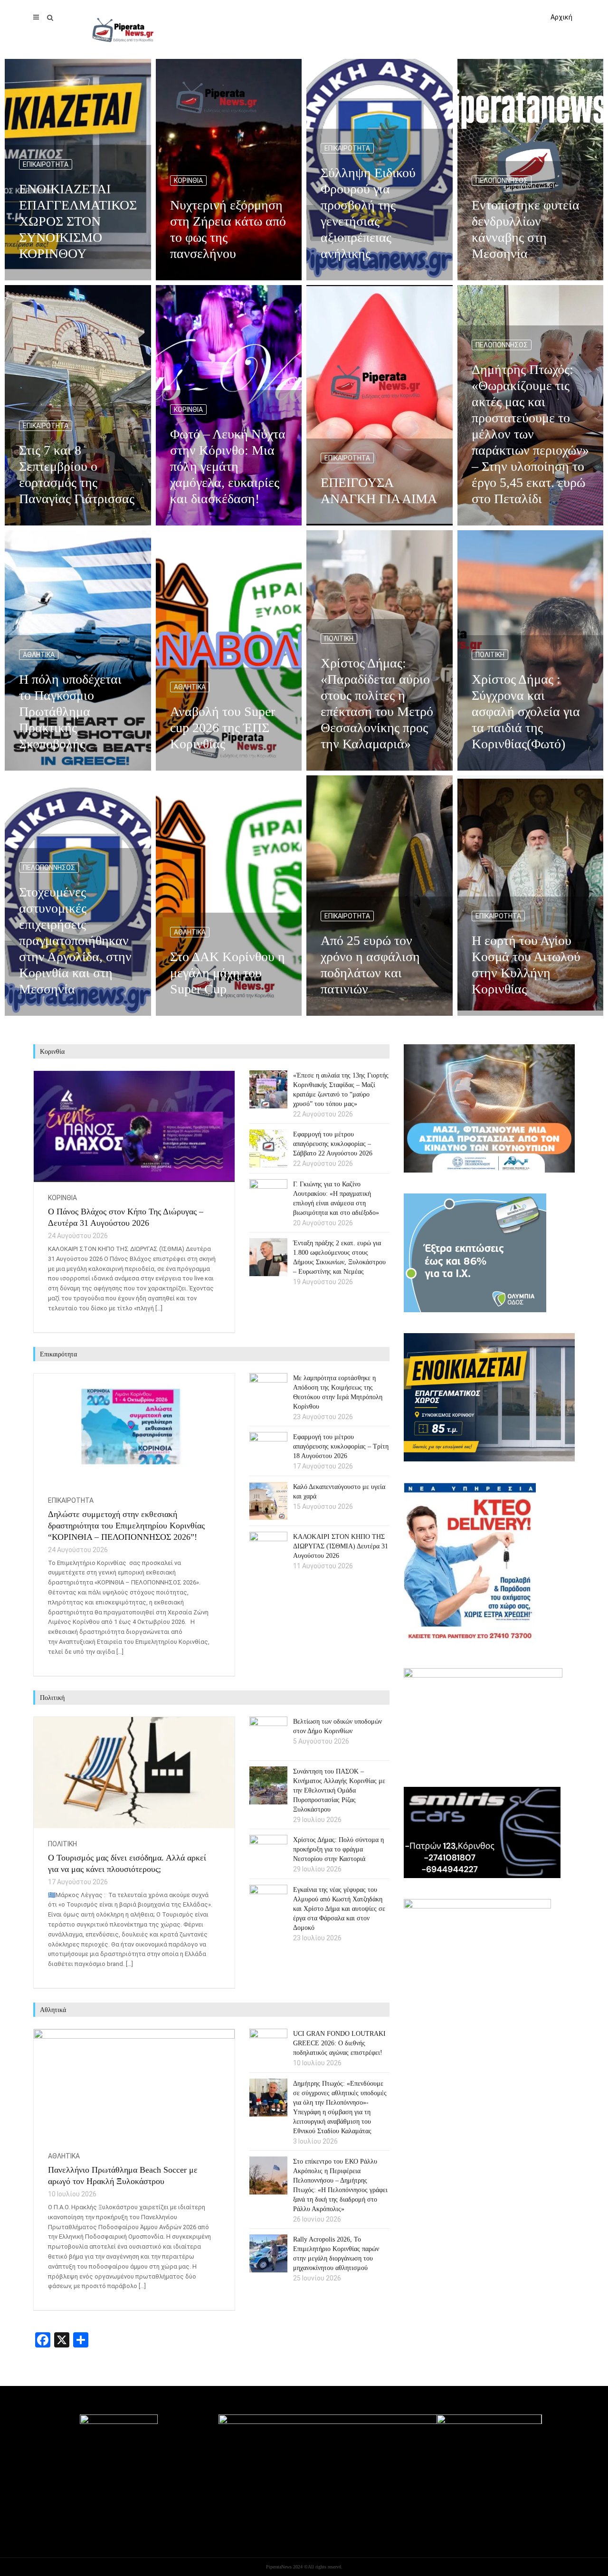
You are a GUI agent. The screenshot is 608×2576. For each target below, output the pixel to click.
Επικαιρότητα (46, 164)
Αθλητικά (39, 655)
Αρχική (561, 17)
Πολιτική (339, 639)
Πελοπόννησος (502, 181)
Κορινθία (188, 181)
